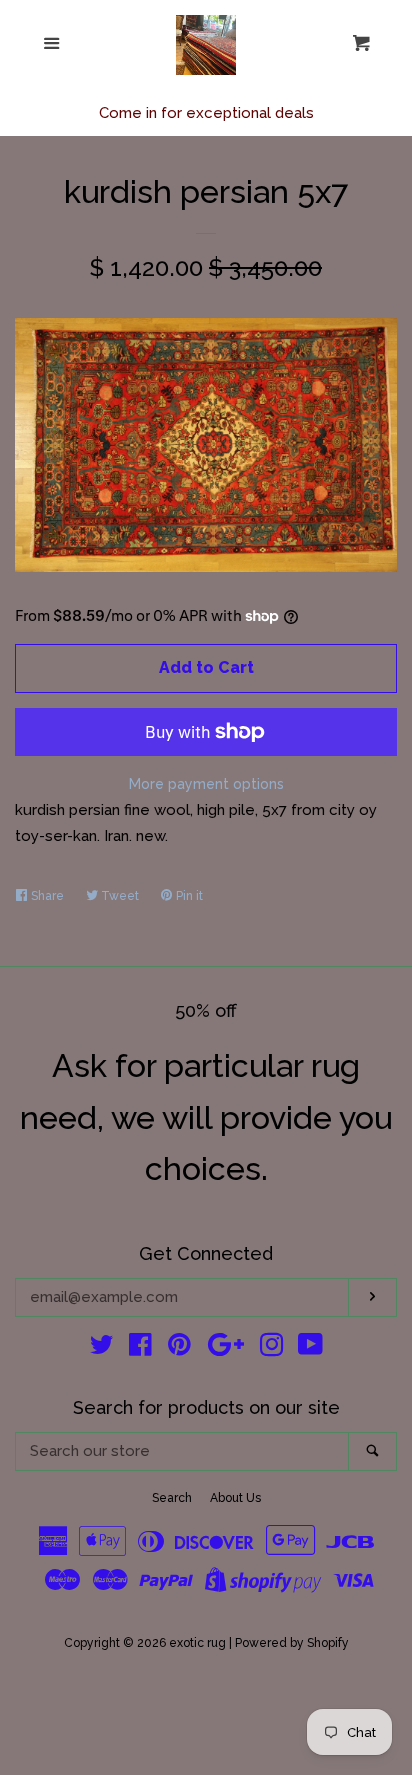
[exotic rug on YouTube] (310, 1349)
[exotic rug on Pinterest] (179, 1349)
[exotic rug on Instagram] (272, 1349)
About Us (235, 1498)
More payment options (206, 784)
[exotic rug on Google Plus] (226, 1349)
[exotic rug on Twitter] (102, 1349)
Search (172, 1498)
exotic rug (197, 1643)
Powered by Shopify (292, 1643)
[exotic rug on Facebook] (140, 1349)
